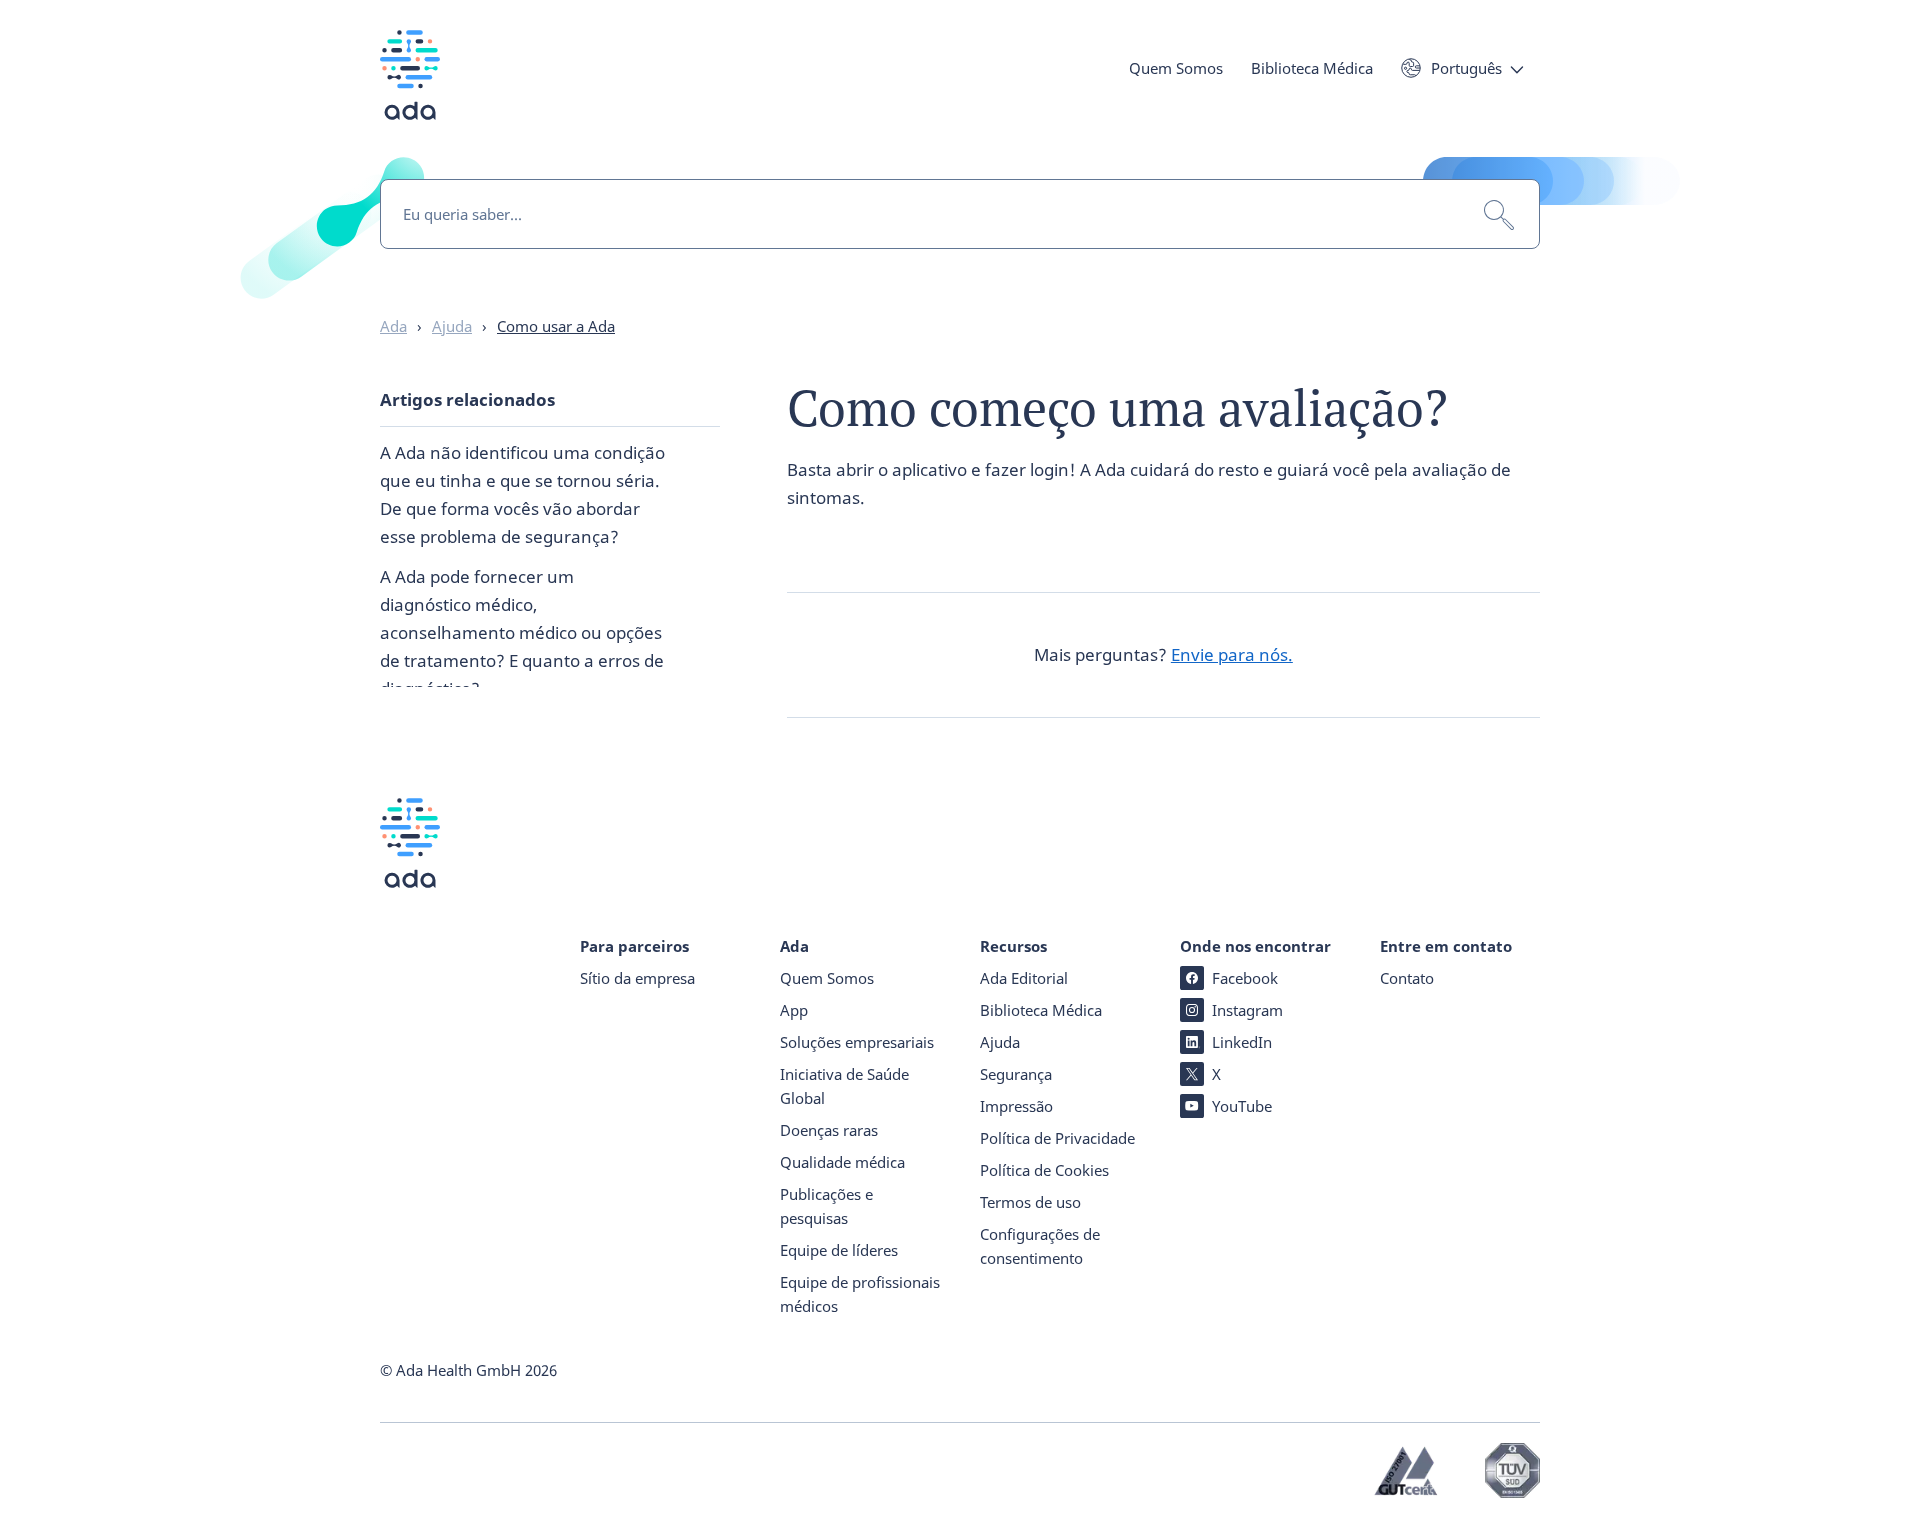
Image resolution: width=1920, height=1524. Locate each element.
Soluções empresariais (857, 1042)
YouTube (1242, 1106)
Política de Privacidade (1057, 1138)
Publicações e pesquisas (826, 1206)
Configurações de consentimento (1040, 1246)
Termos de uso (1030, 1202)
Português (1466, 68)
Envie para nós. (1232, 654)
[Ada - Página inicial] (410, 89)
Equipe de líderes (839, 1250)
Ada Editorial (1024, 978)
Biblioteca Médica (1312, 68)
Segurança (1016, 1074)
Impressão (1016, 1106)
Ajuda (1000, 1042)
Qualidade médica (842, 1162)
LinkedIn (1242, 1042)
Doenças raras (829, 1130)
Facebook (1245, 978)
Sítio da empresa (637, 978)
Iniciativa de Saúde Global (844, 1086)
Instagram (1247, 1010)
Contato (1407, 978)
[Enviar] (1499, 215)
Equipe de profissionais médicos (860, 1294)
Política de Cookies (1044, 1170)
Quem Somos (1176, 68)
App (794, 1010)
